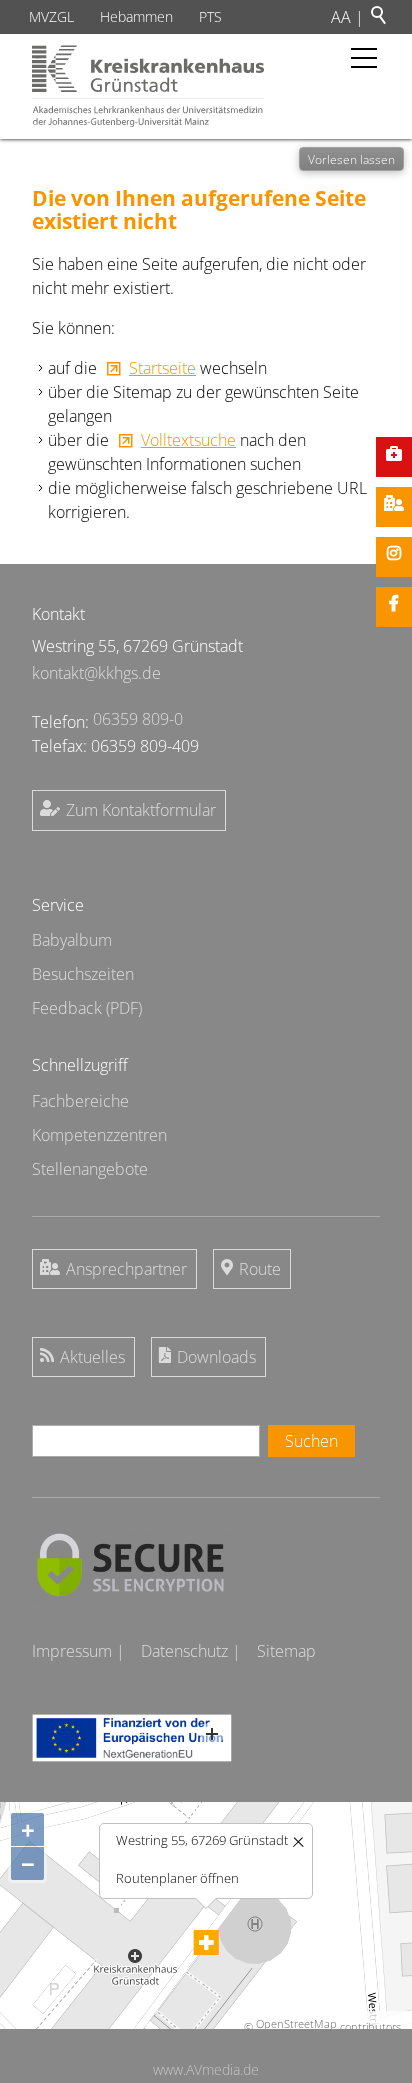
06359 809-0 (138, 719)
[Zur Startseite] (148, 86)
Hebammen (136, 16)
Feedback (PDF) (87, 1008)
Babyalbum (72, 940)
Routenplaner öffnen (177, 1878)
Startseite (162, 368)
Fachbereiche (80, 1101)
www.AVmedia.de (206, 2069)
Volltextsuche (188, 440)
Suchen (311, 1441)
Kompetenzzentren (99, 1135)
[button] (364, 58)
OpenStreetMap (296, 2023)
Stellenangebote (90, 1169)
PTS (210, 16)
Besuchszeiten (83, 974)
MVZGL (51, 16)
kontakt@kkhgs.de (96, 673)
